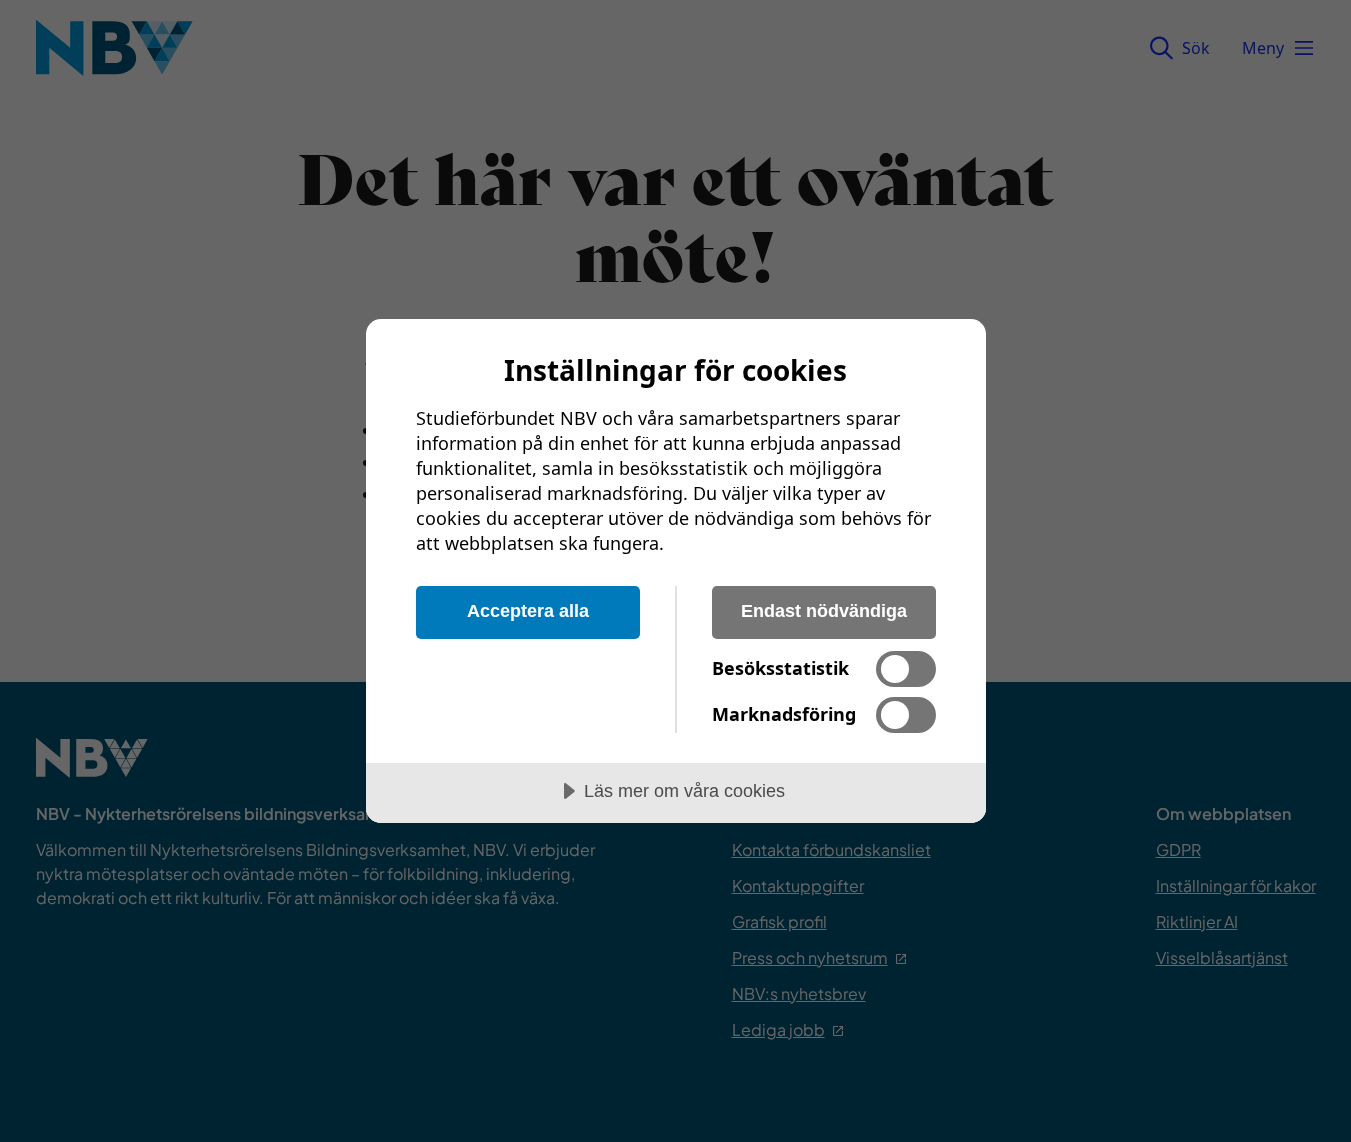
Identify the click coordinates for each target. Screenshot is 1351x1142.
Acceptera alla (528, 611)
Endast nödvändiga (824, 611)
